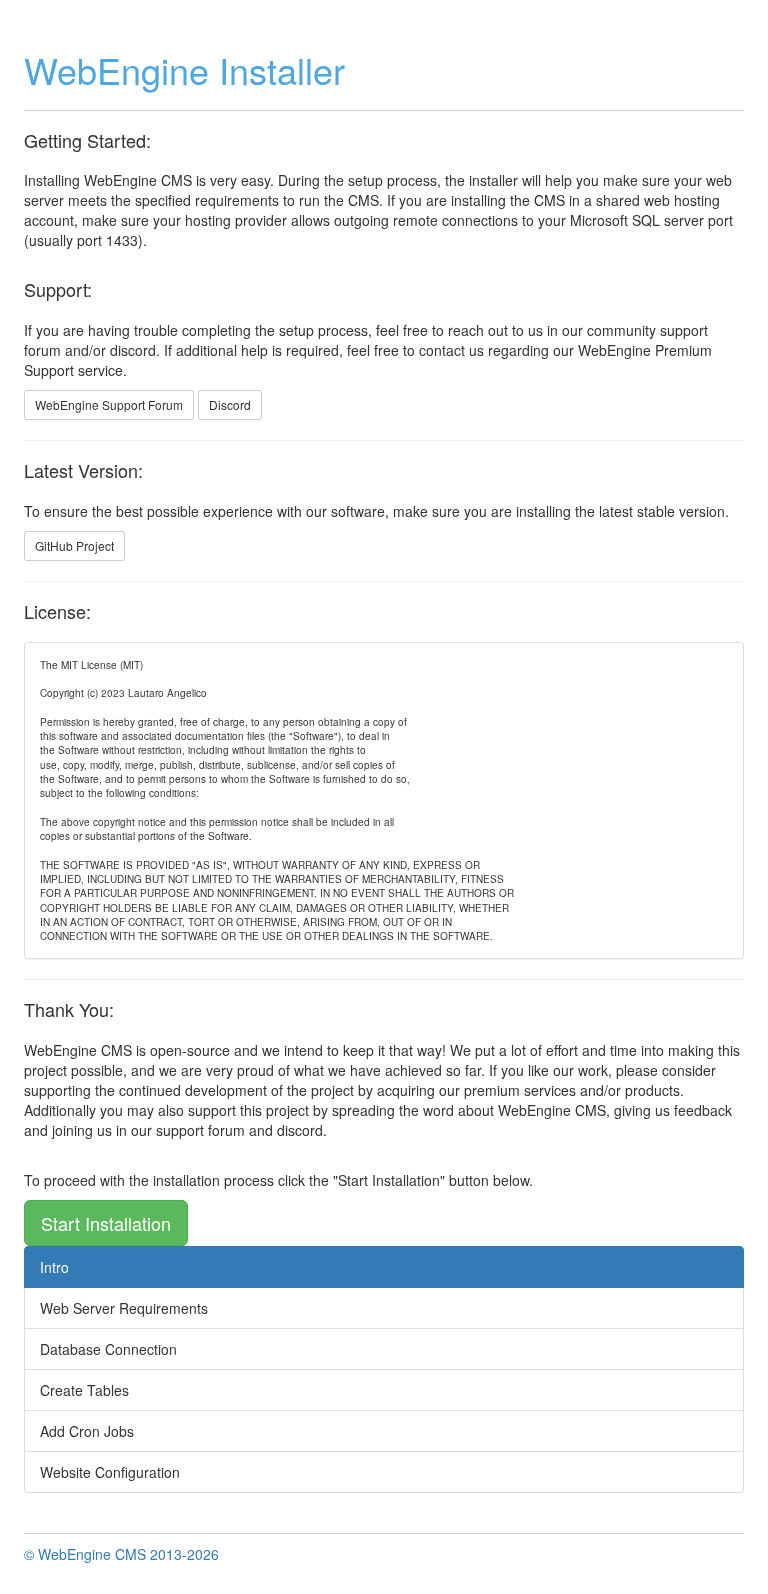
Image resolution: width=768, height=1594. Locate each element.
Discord (230, 404)
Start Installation (106, 1223)
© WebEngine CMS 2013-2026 (121, 1554)
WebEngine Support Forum (109, 404)
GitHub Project (74, 545)
